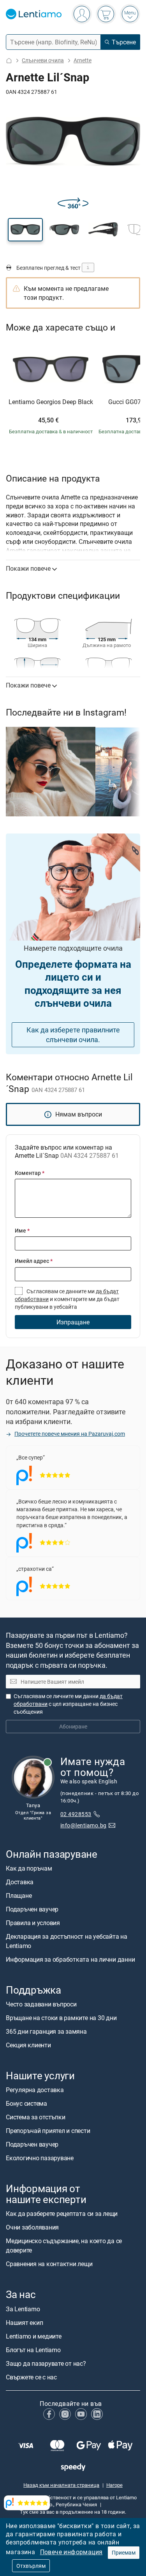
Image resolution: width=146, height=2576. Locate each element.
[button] (25, 230)
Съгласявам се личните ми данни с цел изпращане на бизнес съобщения (68, 1704)
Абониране (73, 1726)
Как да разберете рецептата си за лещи (62, 2214)
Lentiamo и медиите (34, 2336)
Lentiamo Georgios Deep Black (51, 402)
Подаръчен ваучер (32, 1909)
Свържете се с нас (31, 2377)
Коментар (30, 1173)
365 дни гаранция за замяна (46, 2031)
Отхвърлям (31, 2566)
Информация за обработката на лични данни (70, 1959)
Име (22, 1230)
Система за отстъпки (35, 2117)
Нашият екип (24, 2323)
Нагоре (114, 2485)
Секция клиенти (28, 2045)
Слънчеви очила (43, 60)
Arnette (83, 60)
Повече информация (71, 2552)
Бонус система (26, 2103)
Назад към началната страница (61, 2485)
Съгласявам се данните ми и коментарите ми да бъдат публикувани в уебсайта (67, 1299)
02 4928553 (76, 1814)
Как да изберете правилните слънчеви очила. (73, 1035)
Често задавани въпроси (41, 2004)
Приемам (124, 2552)
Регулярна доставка (35, 2090)
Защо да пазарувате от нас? (46, 2363)
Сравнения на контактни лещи (49, 2264)
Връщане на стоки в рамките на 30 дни (61, 2018)
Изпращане (73, 1322)
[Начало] (9, 61)
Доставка (20, 1882)
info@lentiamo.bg (84, 1825)
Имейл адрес (34, 1261)
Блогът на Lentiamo (33, 2350)
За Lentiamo (23, 2309)
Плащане (19, 1896)
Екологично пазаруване (40, 2158)
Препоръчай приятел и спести (48, 2131)
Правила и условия (33, 1923)
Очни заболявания (32, 2228)
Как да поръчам (29, 1868)
